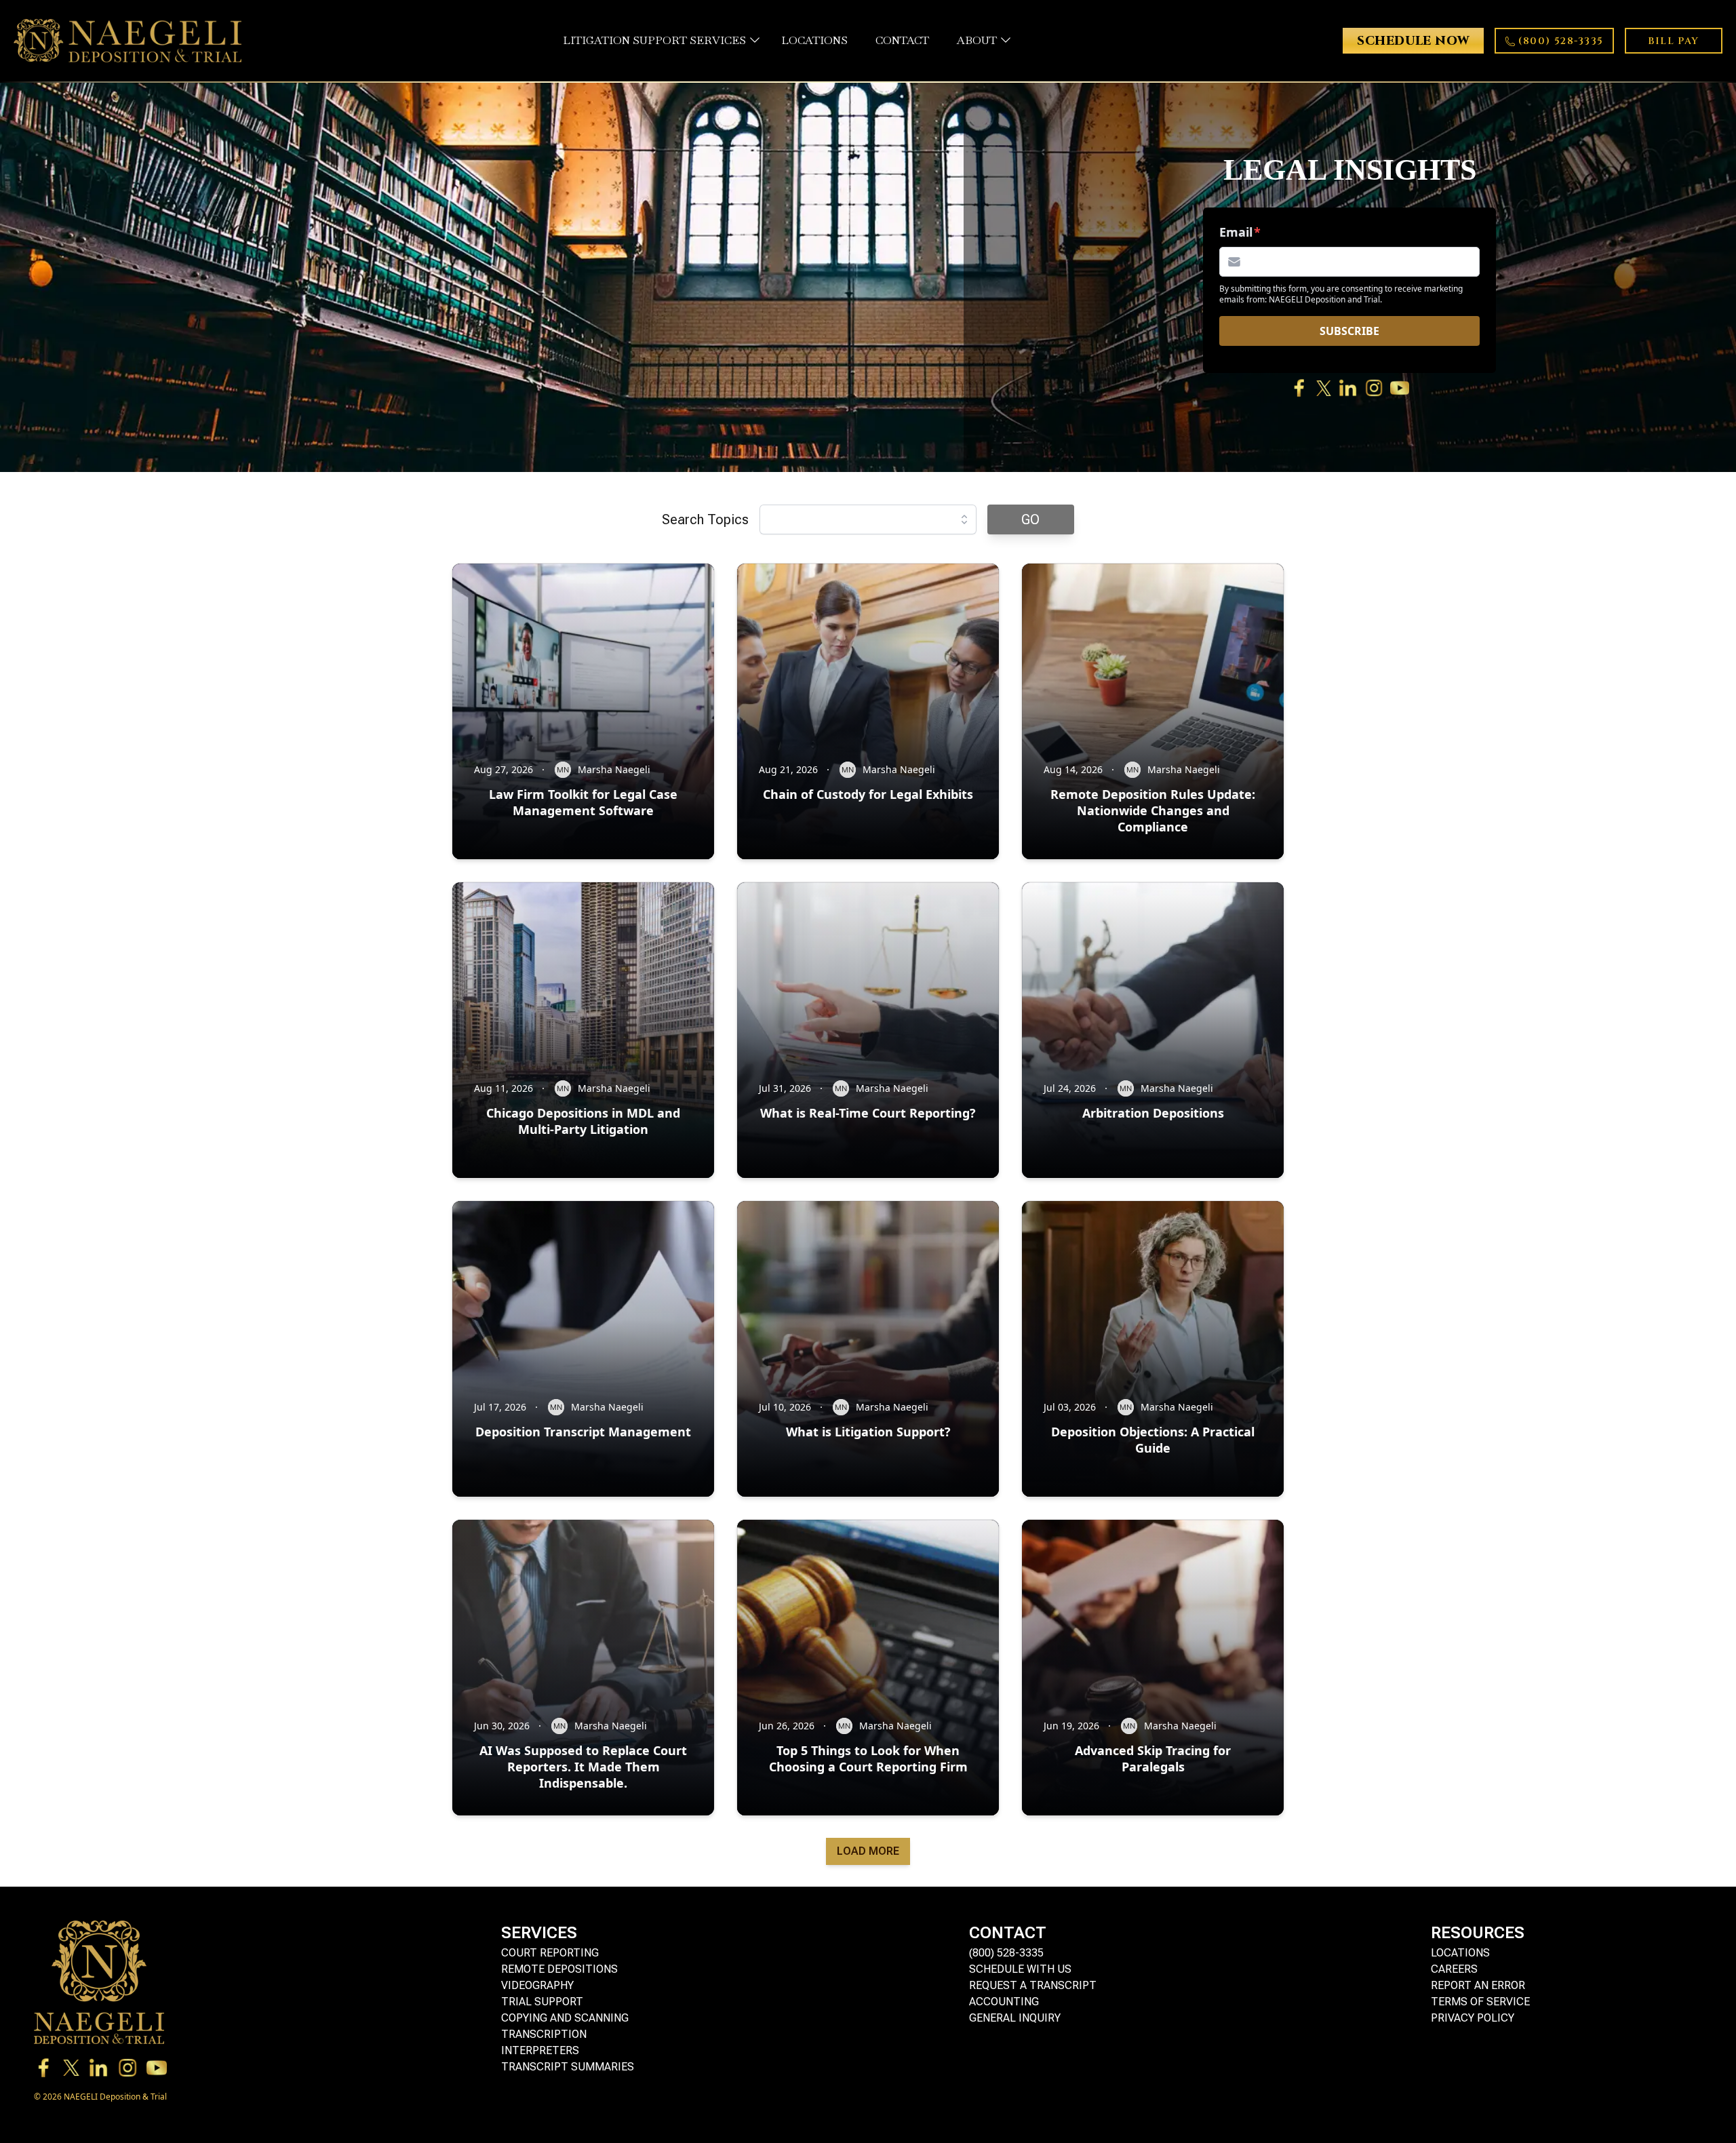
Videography (537, 1985)
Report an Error (1478, 1985)
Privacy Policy (1473, 2018)
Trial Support (542, 2002)
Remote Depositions (559, 1969)
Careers (1454, 1969)
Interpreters (540, 2050)
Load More (868, 1851)
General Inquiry (1015, 2018)
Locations (1460, 1953)
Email (1236, 232)
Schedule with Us (1020, 1969)
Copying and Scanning (565, 2018)
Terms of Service (1480, 2002)
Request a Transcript (1033, 1985)
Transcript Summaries (568, 2067)
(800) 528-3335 (1006, 1953)
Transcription (544, 2034)
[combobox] (868, 519)
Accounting (1004, 2002)
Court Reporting (550, 1953)
